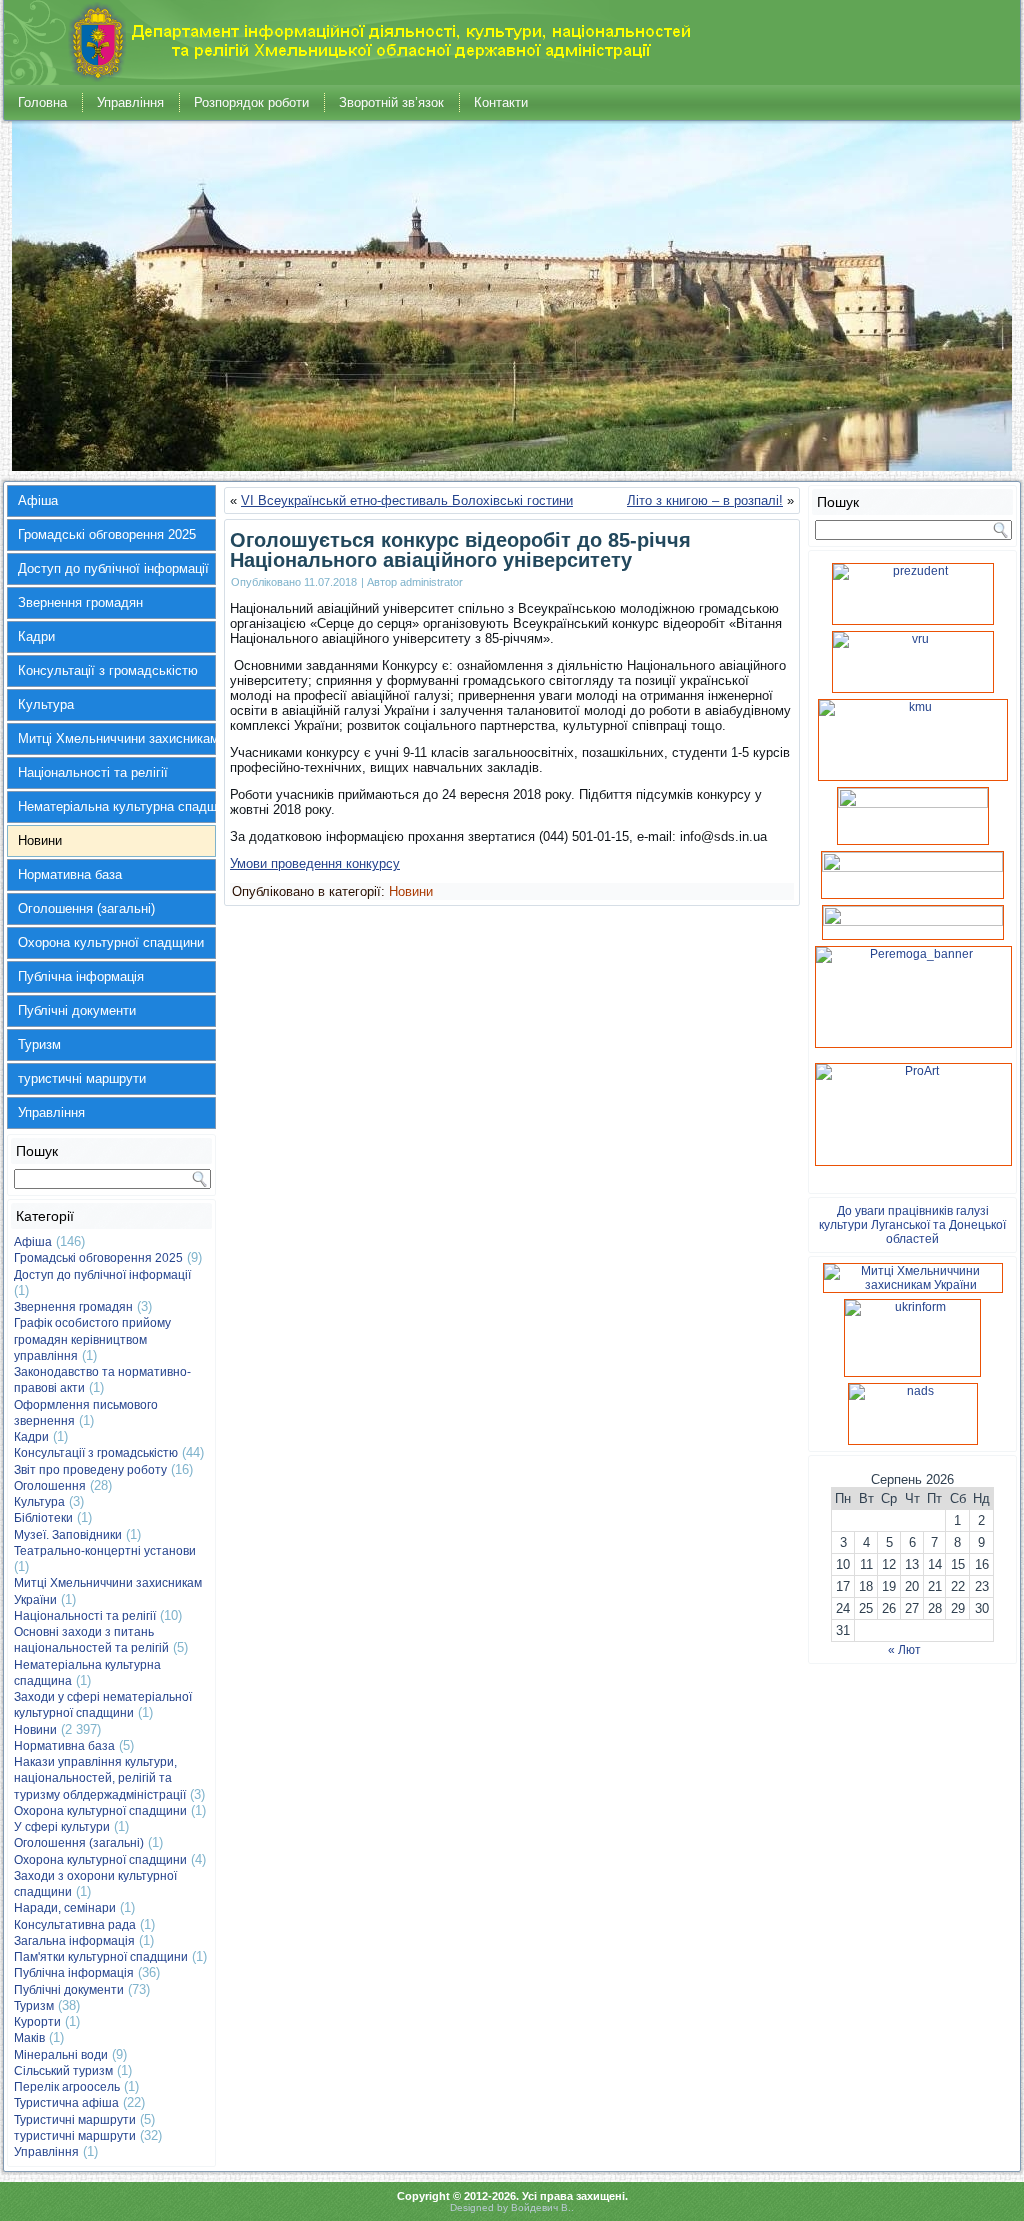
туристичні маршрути (82, 1078)
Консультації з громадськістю (108, 670)
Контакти (501, 102)
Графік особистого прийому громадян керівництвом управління (92, 1339)
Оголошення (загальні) (86, 908)
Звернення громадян (80, 602)
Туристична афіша (66, 2103)
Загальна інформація (74, 1941)
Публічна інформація (81, 976)
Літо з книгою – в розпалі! (705, 500)
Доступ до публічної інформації (113, 568)
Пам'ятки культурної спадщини (101, 1957)
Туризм (39, 1044)
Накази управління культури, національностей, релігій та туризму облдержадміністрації (100, 1778)
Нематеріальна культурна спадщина (117, 806)
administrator (431, 582)
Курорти (37, 2022)
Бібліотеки (43, 1518)
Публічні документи (77, 1010)
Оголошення (50, 1486)
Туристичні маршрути (75, 2120)
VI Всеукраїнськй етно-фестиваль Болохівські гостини (407, 500)
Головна (42, 102)
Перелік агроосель (67, 2087)
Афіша (38, 500)
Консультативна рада (75, 1925)
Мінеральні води (61, 2055)
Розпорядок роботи (251, 102)
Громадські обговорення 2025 (107, 534)
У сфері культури (62, 1827)
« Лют (904, 1650)
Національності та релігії (93, 772)
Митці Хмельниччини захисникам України (117, 738)
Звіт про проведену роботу (90, 1470)
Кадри (36, 636)
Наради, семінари (65, 1908)
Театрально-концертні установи (105, 1551)
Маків (29, 2038)
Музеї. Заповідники (68, 1535)
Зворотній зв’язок (391, 102)
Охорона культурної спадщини (111, 942)
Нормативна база (70, 874)
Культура (46, 704)
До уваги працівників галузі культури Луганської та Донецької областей (912, 1225)
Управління (130, 102)
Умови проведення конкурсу (315, 863)
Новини (40, 840)
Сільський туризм (63, 2071)
